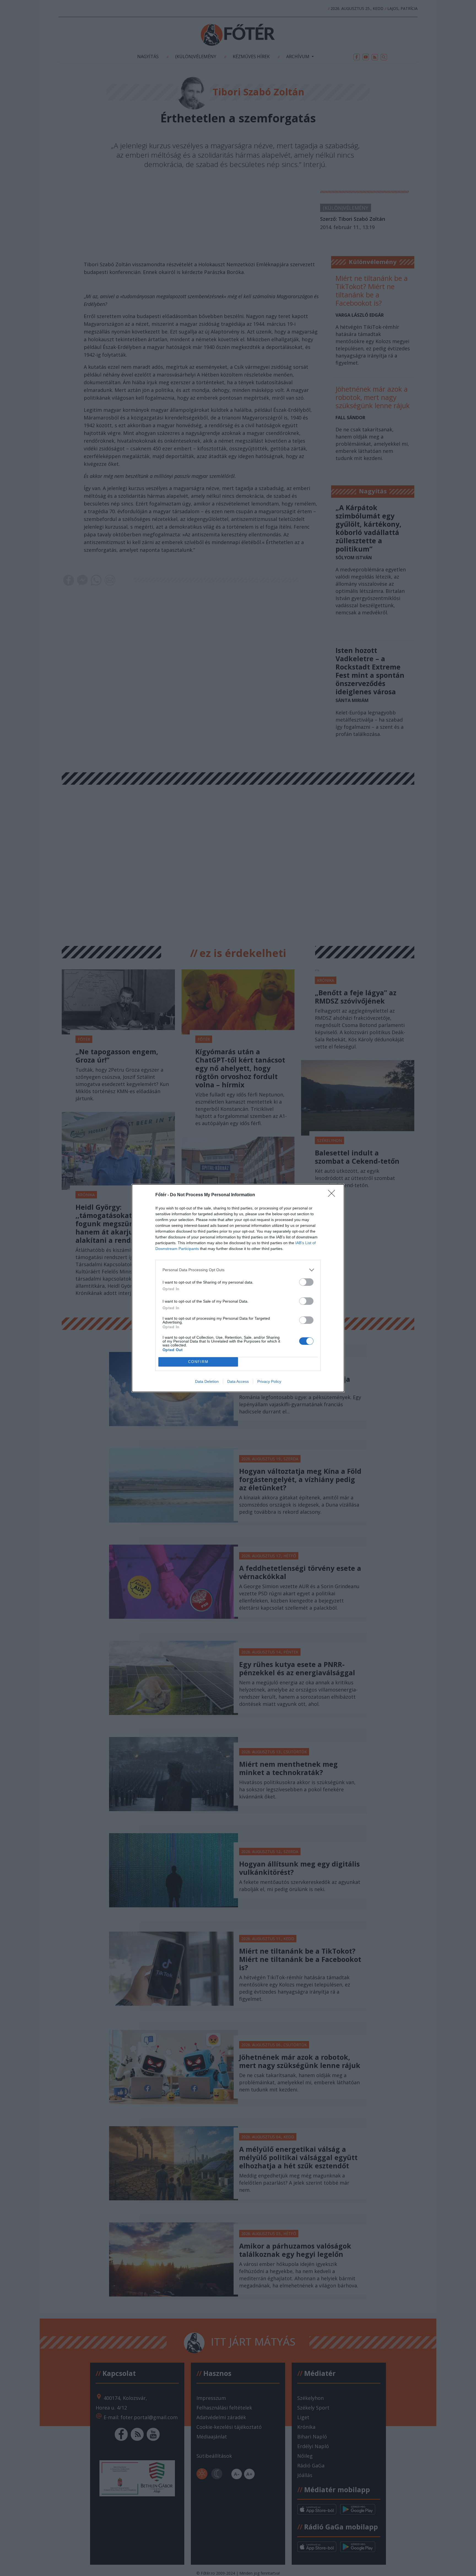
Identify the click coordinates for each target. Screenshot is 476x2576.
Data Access (238, 1381)
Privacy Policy (269, 1381)
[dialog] (238, 1288)
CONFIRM (198, 1362)
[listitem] (238, 1270)
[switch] (306, 1282)
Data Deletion (207, 1381)
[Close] (333, 1195)
